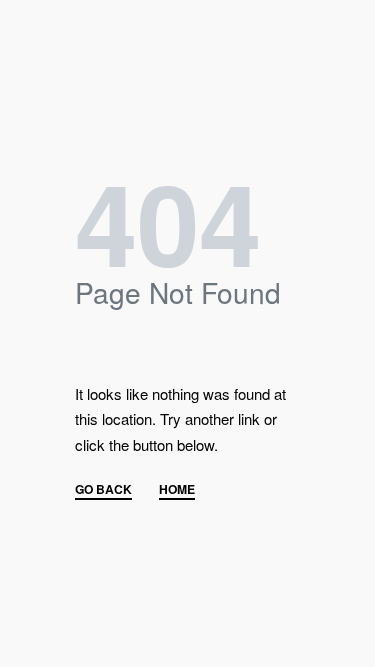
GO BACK (103, 490)
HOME (177, 490)
